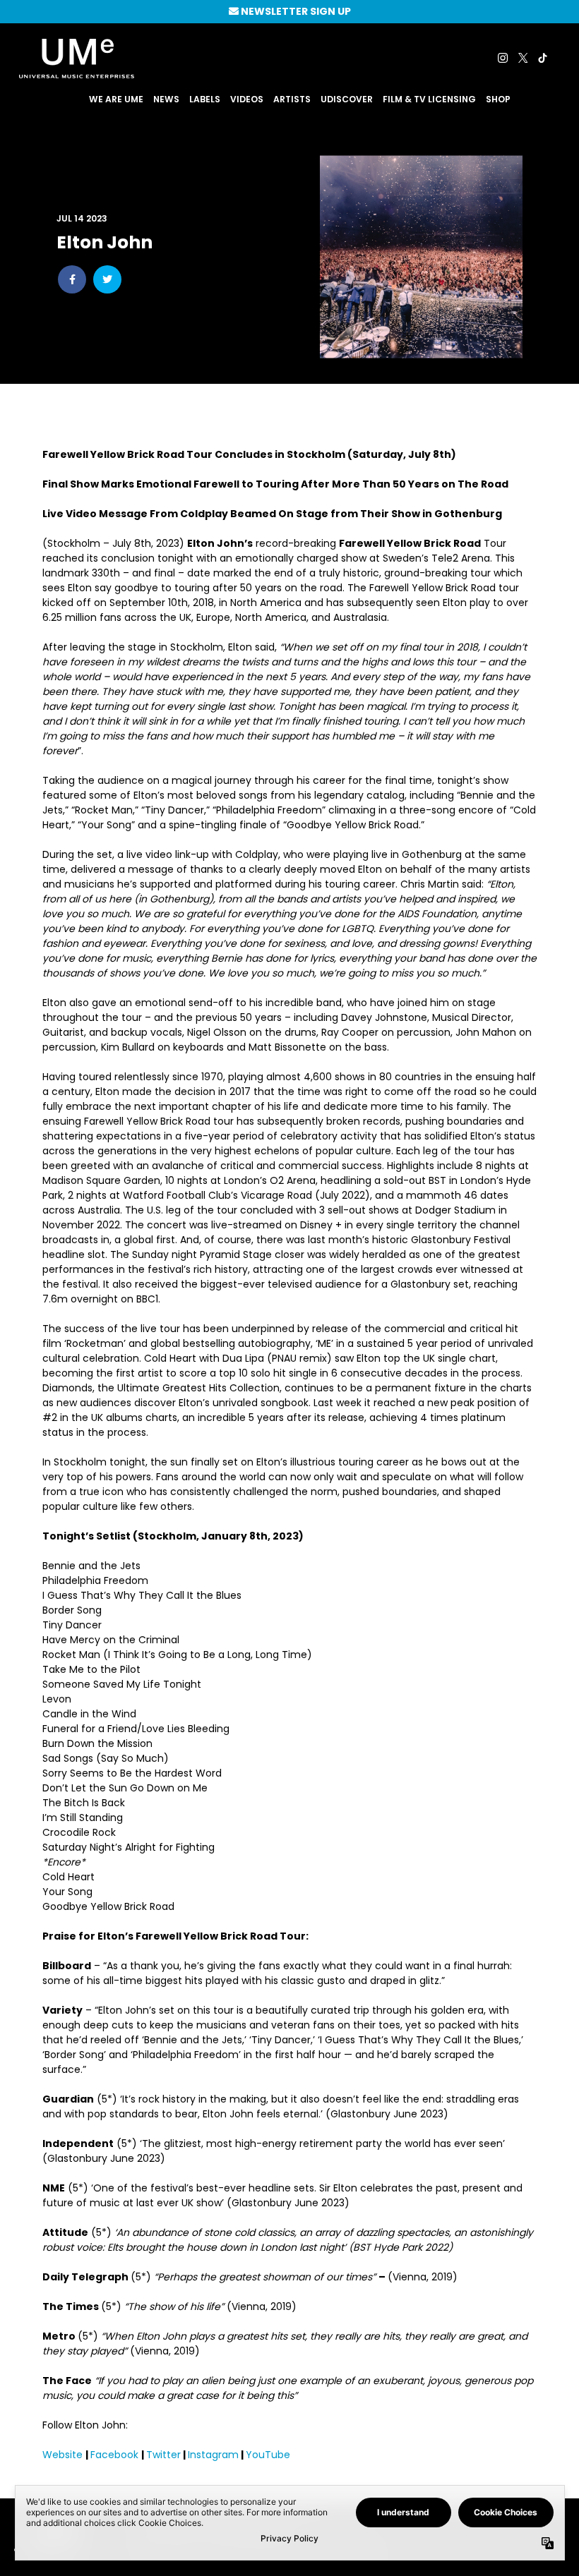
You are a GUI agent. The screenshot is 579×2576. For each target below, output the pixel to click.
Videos (247, 99)
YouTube (269, 2455)
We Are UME (116, 99)
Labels (205, 99)
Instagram (213, 2455)
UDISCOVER (347, 99)
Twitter (163, 2455)
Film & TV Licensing (429, 99)
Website (64, 2455)
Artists (292, 99)
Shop (498, 99)
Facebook (116, 2455)
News (166, 99)
